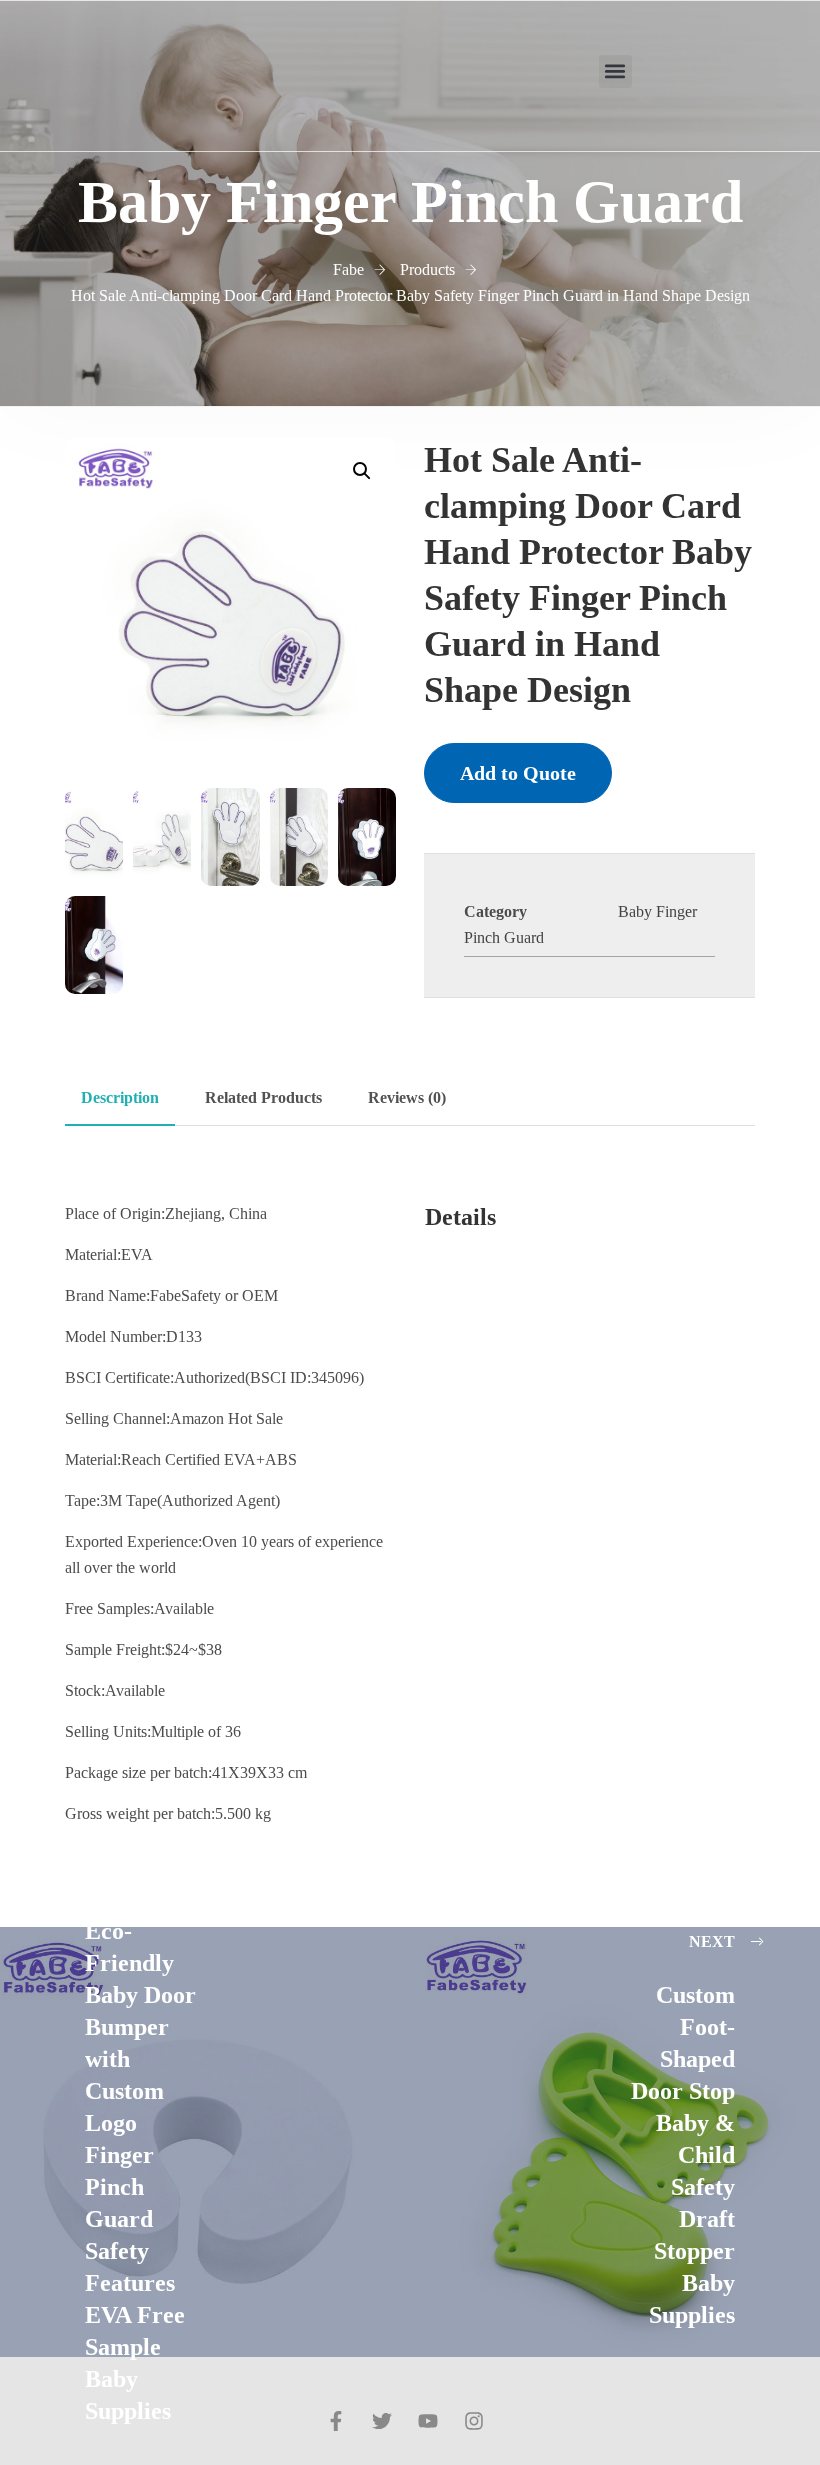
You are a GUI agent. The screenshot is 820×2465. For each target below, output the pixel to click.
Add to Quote (518, 773)
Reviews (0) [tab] (407, 1097)
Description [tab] (120, 1097)
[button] (615, 71)
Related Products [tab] (263, 1097)
